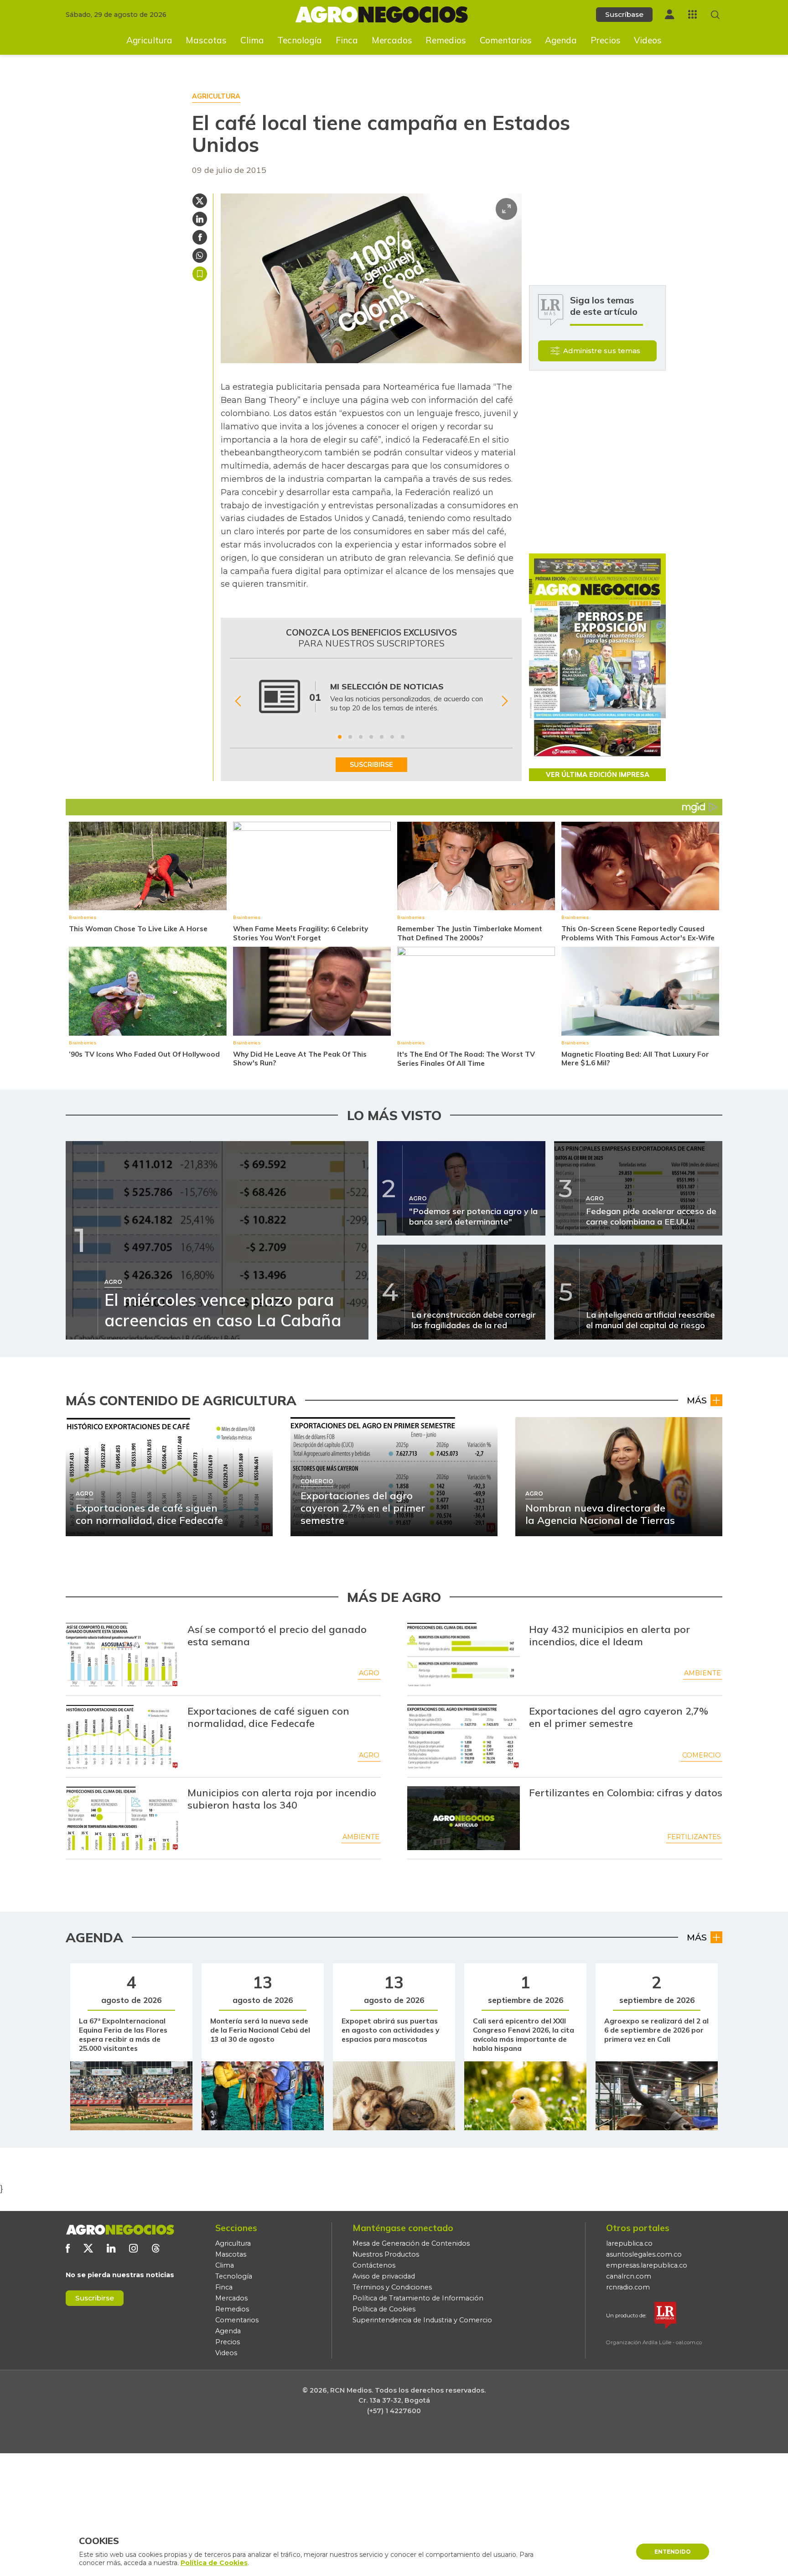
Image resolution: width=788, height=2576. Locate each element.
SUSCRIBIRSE (371, 765)
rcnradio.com (628, 2287)
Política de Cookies (384, 2309)
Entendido (673, 2552)
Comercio (702, 1755)
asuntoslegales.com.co (644, 2254)
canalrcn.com (629, 2276)
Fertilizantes (694, 1837)
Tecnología (300, 40)
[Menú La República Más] (692, 14)
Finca (347, 40)
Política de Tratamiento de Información (418, 2298)
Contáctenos (374, 2265)
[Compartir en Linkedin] (200, 219)
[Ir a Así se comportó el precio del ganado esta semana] (122, 1655)
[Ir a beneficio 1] (340, 737)
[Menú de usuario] (669, 14)
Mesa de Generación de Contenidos (411, 2243)
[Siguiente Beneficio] (505, 701)
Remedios (446, 40)
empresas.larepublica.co (647, 2265)
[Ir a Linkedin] (111, 2248)
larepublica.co (629, 2243)
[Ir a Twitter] (88, 2248)
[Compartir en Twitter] (200, 201)
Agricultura (149, 40)
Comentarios (506, 40)
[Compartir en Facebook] (200, 237)
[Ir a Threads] (156, 2248)
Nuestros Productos (386, 2254)
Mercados (392, 40)
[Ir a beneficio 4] (371, 737)
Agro (369, 1673)
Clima (252, 40)
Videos (648, 40)
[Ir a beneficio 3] (361, 737)
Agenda (561, 40)
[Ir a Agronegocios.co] (120, 2230)
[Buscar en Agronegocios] (715, 15)
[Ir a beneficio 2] (350, 737)
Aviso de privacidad (384, 2276)
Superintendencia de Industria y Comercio (422, 2320)
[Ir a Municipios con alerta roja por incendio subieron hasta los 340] (122, 1818)
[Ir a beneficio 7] (403, 737)
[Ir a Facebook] (68, 2248)
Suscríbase (624, 14)
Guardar (200, 274)
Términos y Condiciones (392, 2287)
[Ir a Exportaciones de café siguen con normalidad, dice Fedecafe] (122, 1736)
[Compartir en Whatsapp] (200, 256)
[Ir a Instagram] (133, 2248)
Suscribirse (95, 2298)
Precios (606, 40)
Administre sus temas (602, 351)
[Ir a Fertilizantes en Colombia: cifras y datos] (464, 1818)
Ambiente (702, 1673)
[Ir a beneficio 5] (382, 737)
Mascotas (206, 40)
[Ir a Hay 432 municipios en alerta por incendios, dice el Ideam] (464, 1655)
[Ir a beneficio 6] (392, 737)
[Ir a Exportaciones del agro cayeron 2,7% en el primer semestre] (464, 1736)
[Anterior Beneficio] (238, 701)
